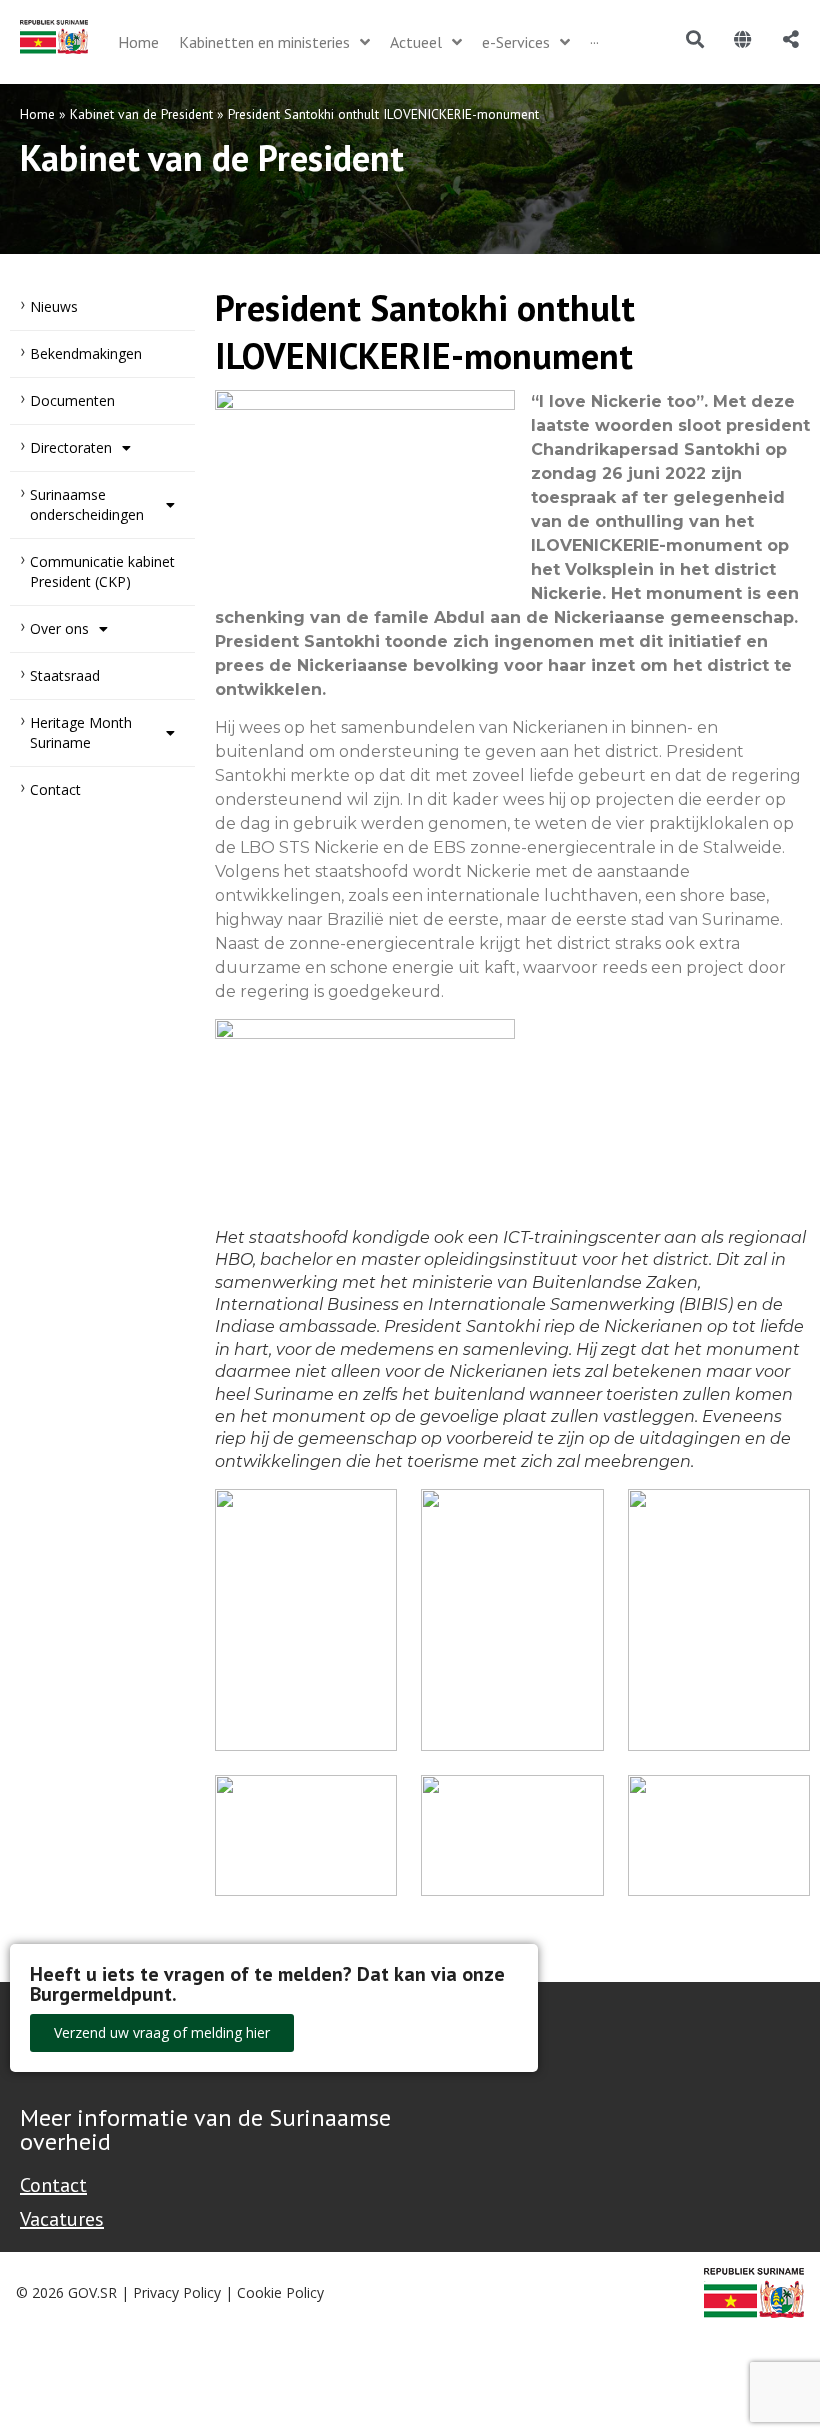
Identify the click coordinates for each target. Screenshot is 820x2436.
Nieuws (54, 306)
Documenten (72, 400)
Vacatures (62, 2219)
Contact (55, 789)
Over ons (59, 628)
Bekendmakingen (86, 353)
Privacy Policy (177, 2292)
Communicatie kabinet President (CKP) (102, 571)
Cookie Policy (280, 2292)
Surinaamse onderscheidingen (87, 504)
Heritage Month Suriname (81, 732)
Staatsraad (65, 675)
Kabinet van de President (141, 114)
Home (37, 114)
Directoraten (71, 447)
